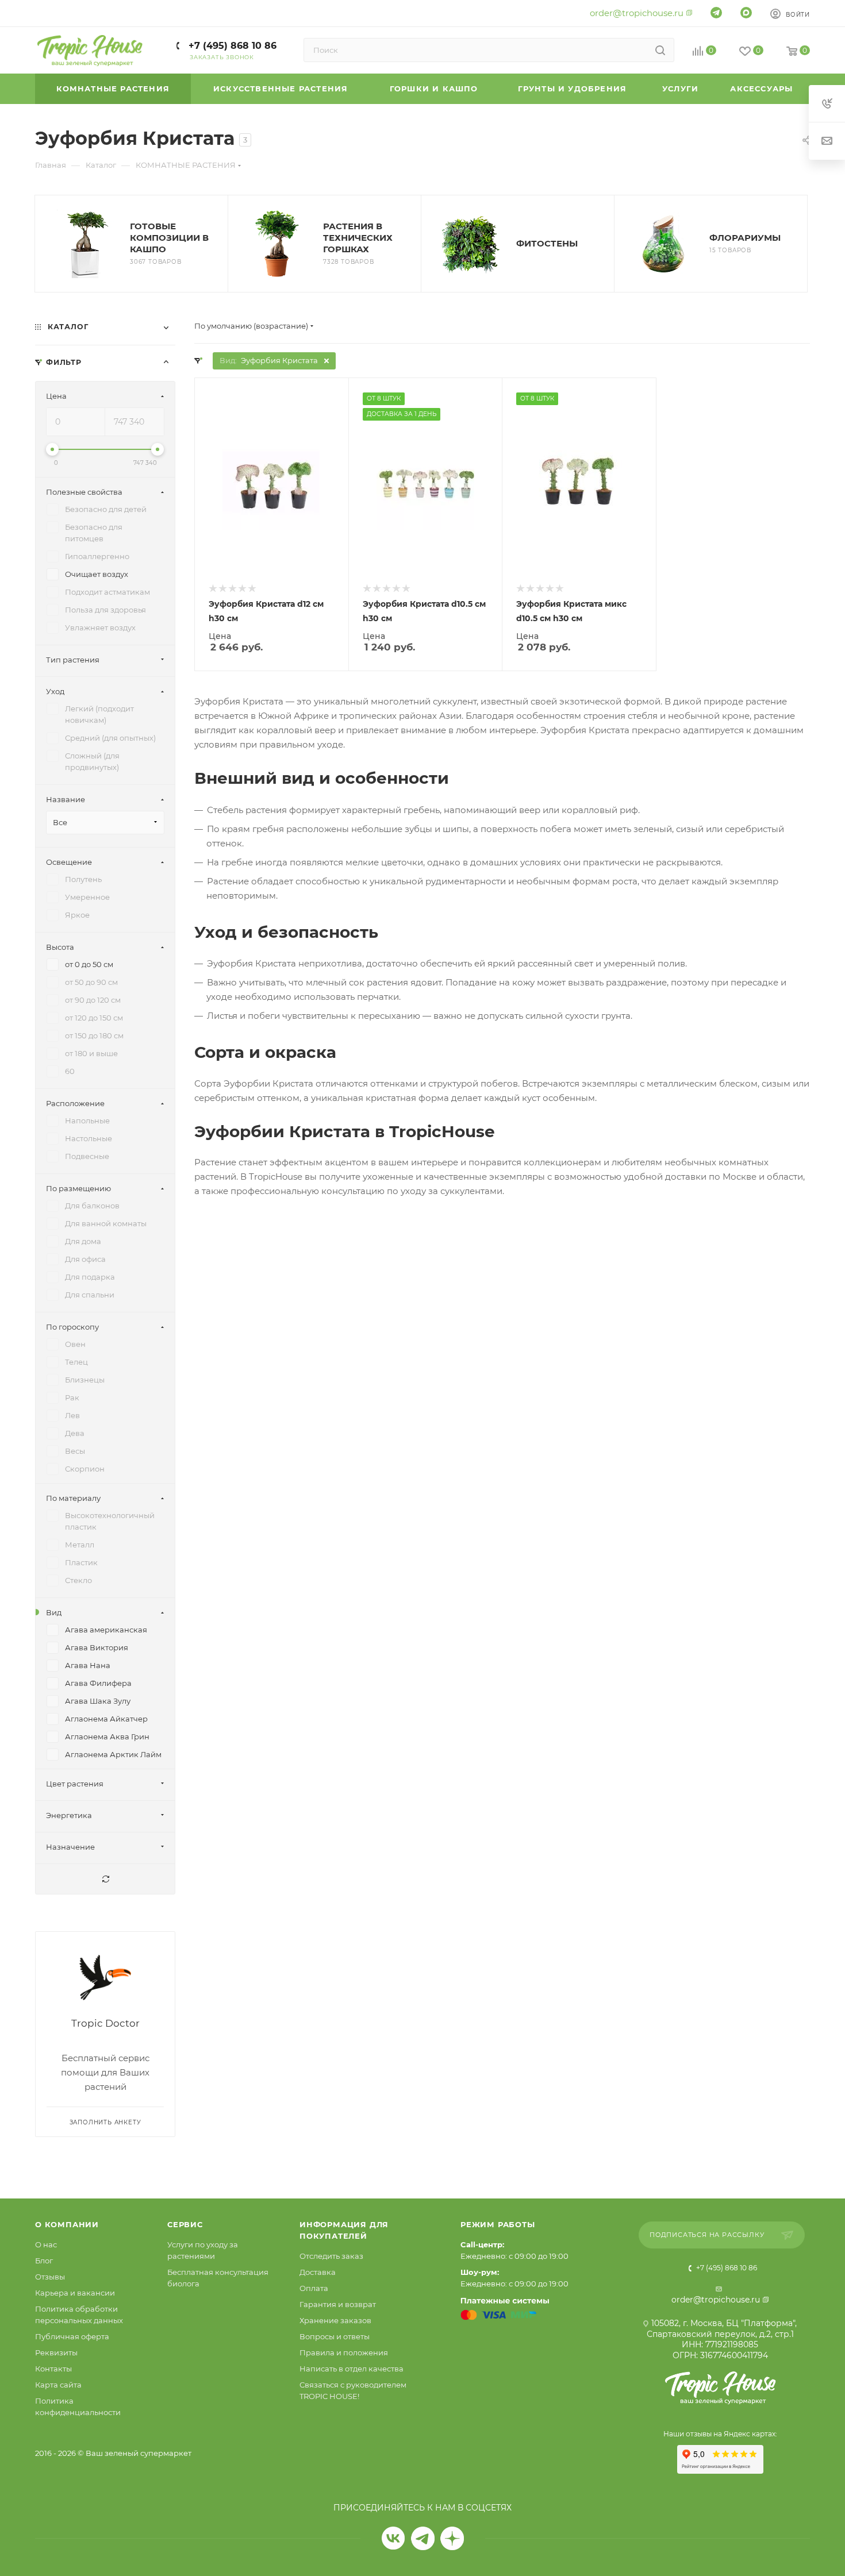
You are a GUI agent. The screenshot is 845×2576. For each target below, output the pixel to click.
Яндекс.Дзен (452, 2538)
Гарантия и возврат (338, 2304)
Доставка (318, 2272)
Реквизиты (56, 2352)
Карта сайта (58, 2385)
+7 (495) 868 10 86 (231, 46)
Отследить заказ (331, 2256)
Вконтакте (393, 2538)
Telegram (423, 2538)
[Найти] (660, 50)
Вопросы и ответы (335, 2336)
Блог (44, 2261)
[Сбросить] (105, 1879)
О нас (46, 2244)
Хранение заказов (335, 2320)
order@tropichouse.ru (637, 13)
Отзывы (50, 2277)
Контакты (53, 2369)
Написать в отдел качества (352, 2369)
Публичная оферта (72, 2336)
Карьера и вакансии (75, 2293)
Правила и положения (344, 2352)
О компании (67, 2224)
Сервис (185, 2224)
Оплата (314, 2288)
